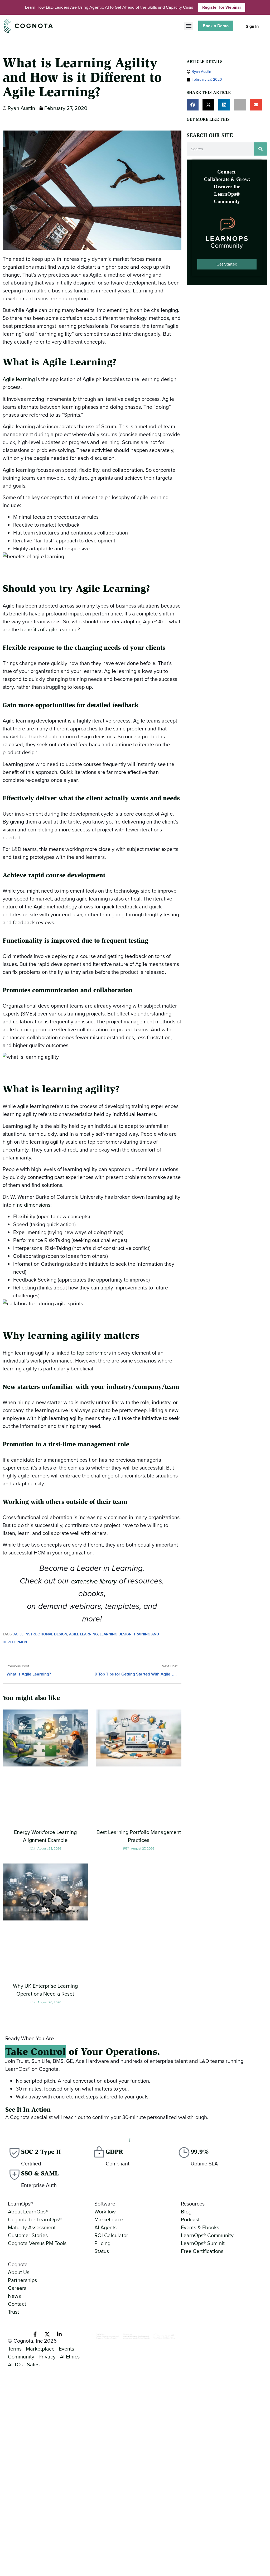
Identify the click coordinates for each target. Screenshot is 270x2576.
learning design (116, 1634)
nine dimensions (32, 1205)
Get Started (227, 264)
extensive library (94, 1581)
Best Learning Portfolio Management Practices (139, 1836)
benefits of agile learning (49, 629)
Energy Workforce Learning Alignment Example (45, 1836)
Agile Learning (83, 1634)
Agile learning (19, 379)
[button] (189, 26)
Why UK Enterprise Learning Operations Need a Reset (45, 1990)
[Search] (261, 149)
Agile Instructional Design (40, 1634)
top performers (94, 1353)
